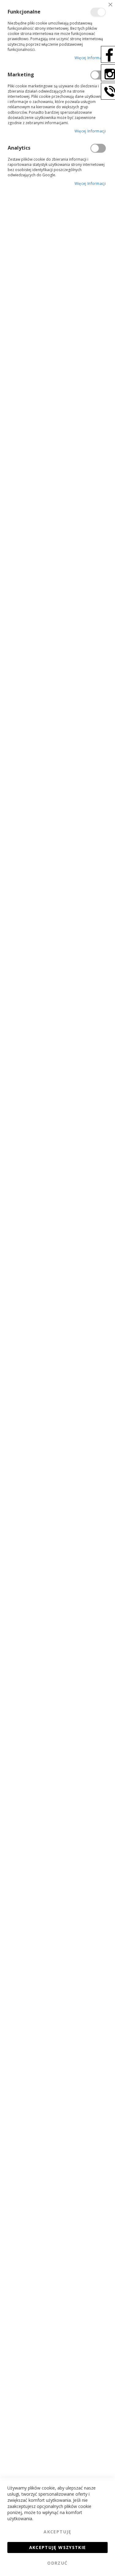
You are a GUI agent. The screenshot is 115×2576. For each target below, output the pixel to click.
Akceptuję (57, 2532)
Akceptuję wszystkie (58, 2547)
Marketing (98, 75)
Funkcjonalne (98, 12)
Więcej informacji (90, 58)
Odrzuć (57, 2563)
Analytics (98, 148)
